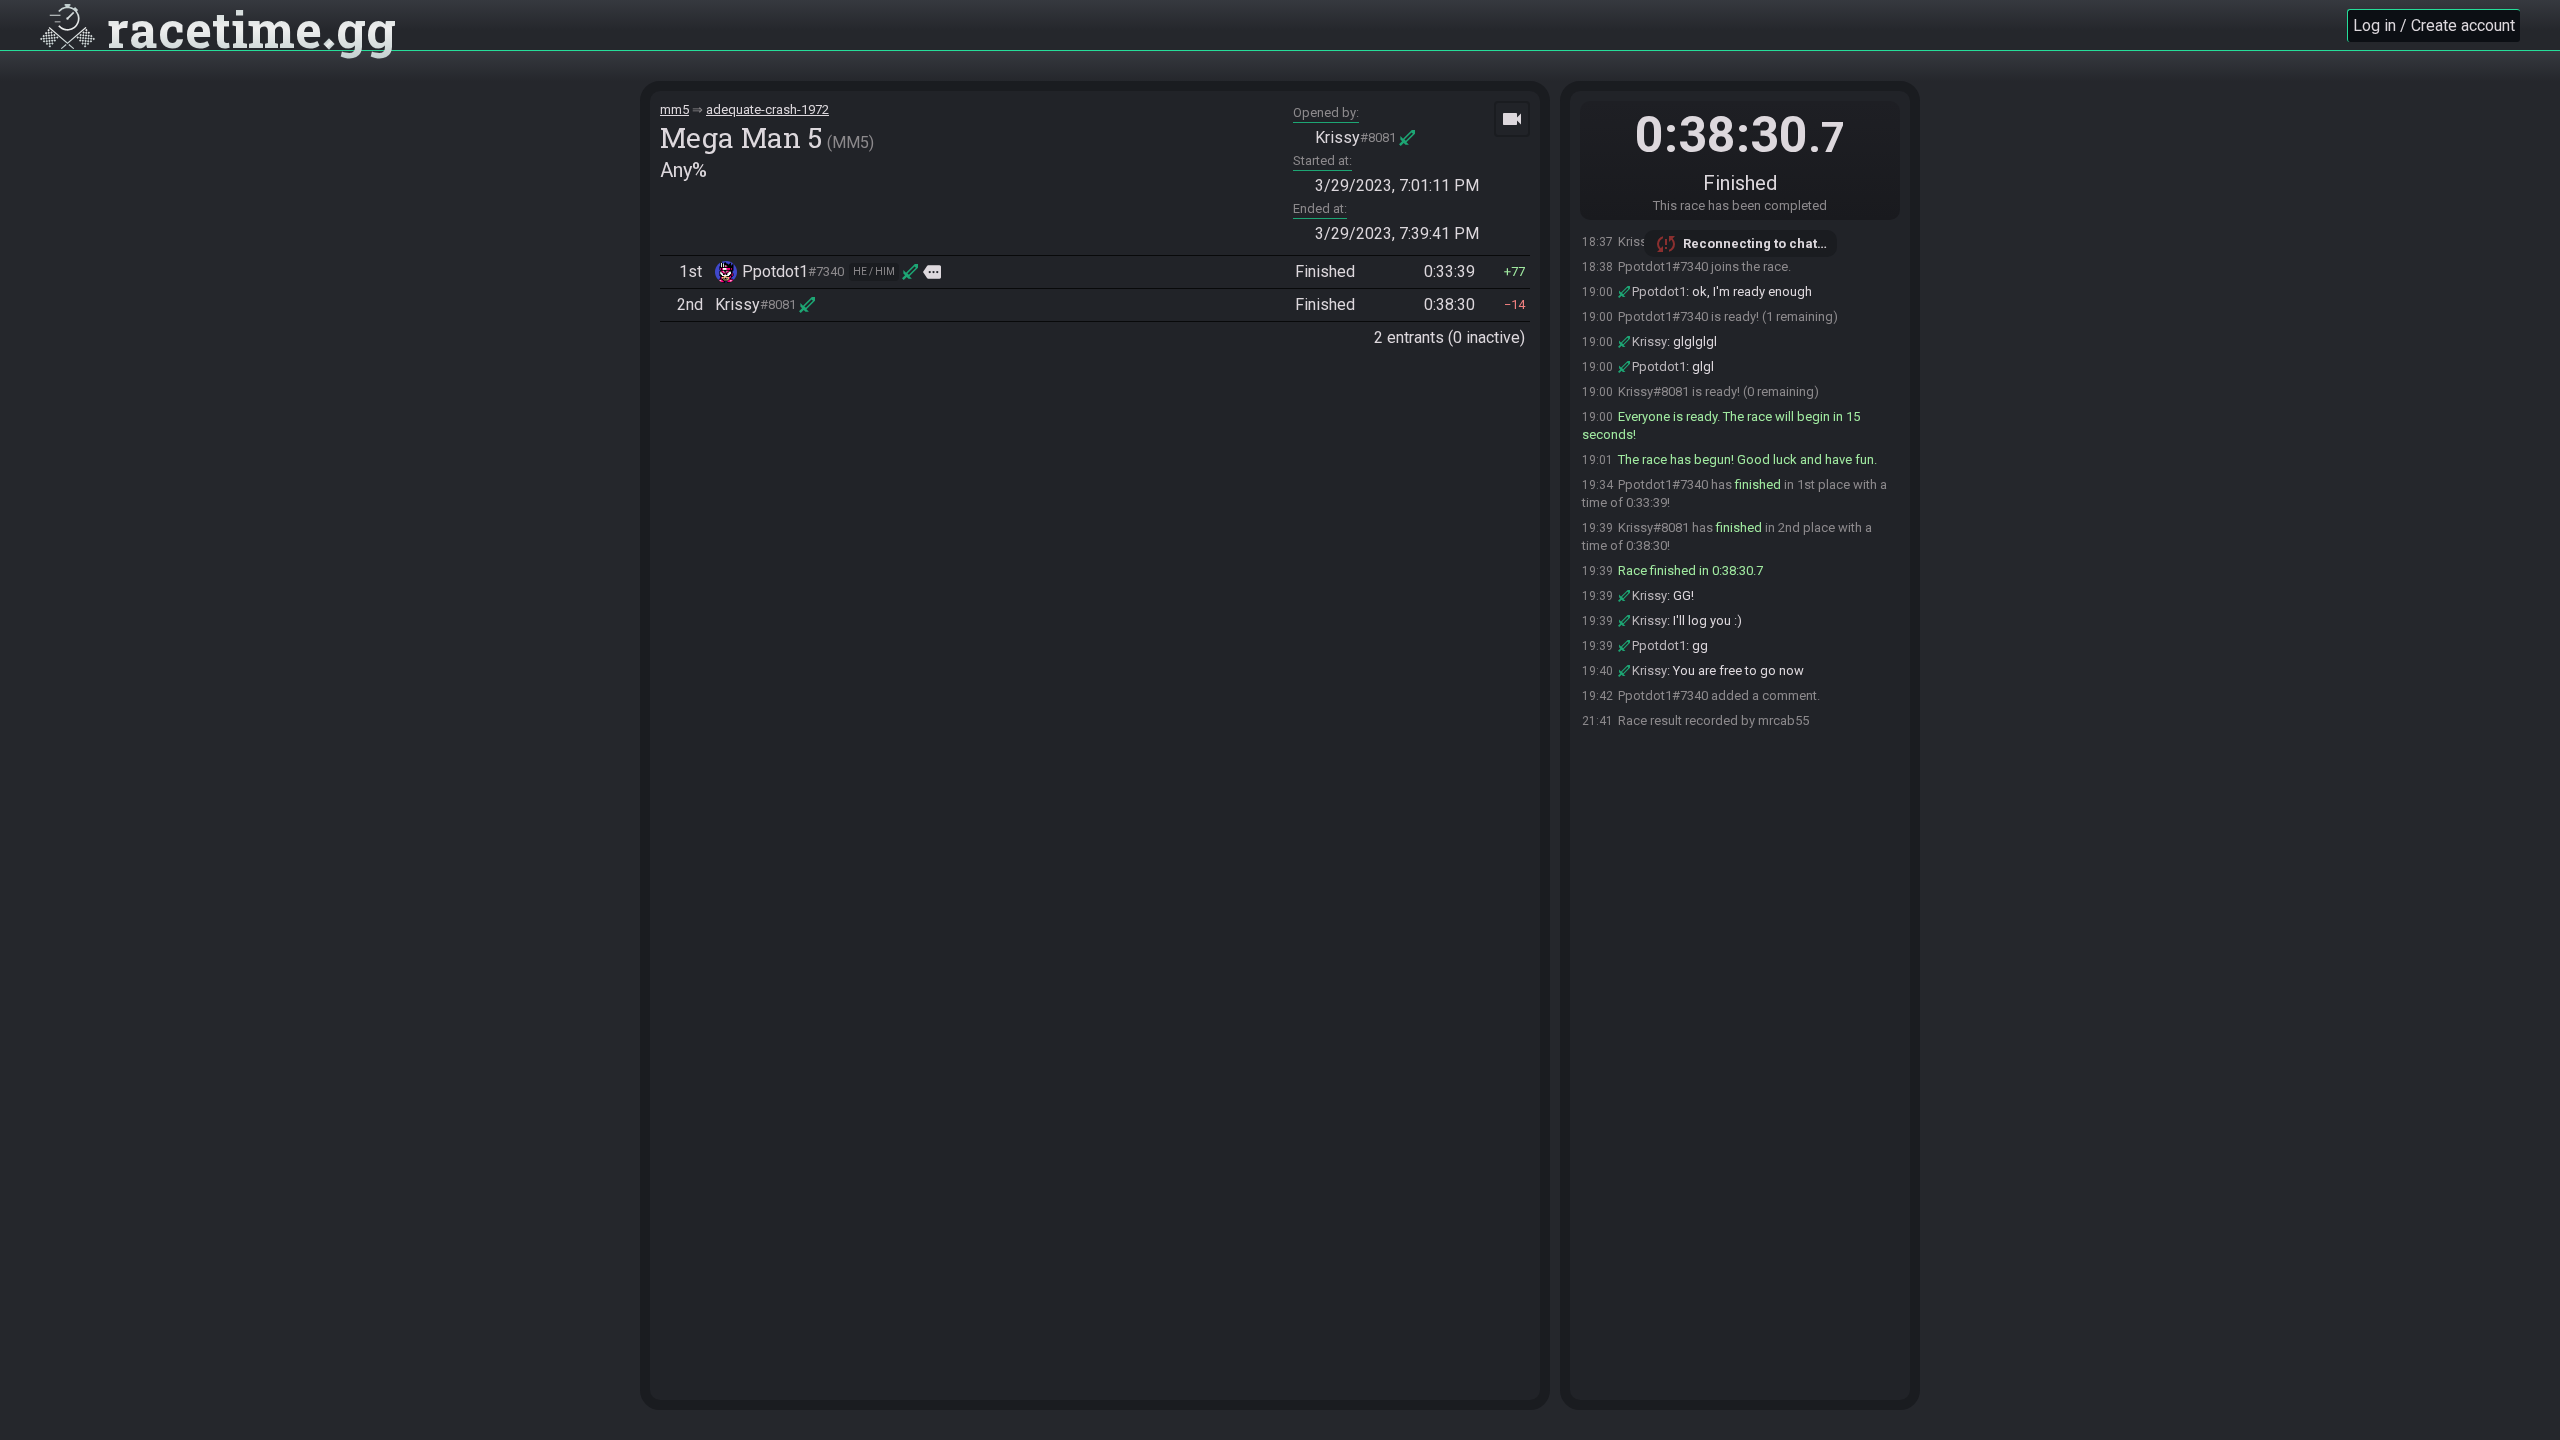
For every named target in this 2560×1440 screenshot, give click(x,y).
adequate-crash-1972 (767, 109)
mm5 (674, 109)
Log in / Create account (2434, 25)
